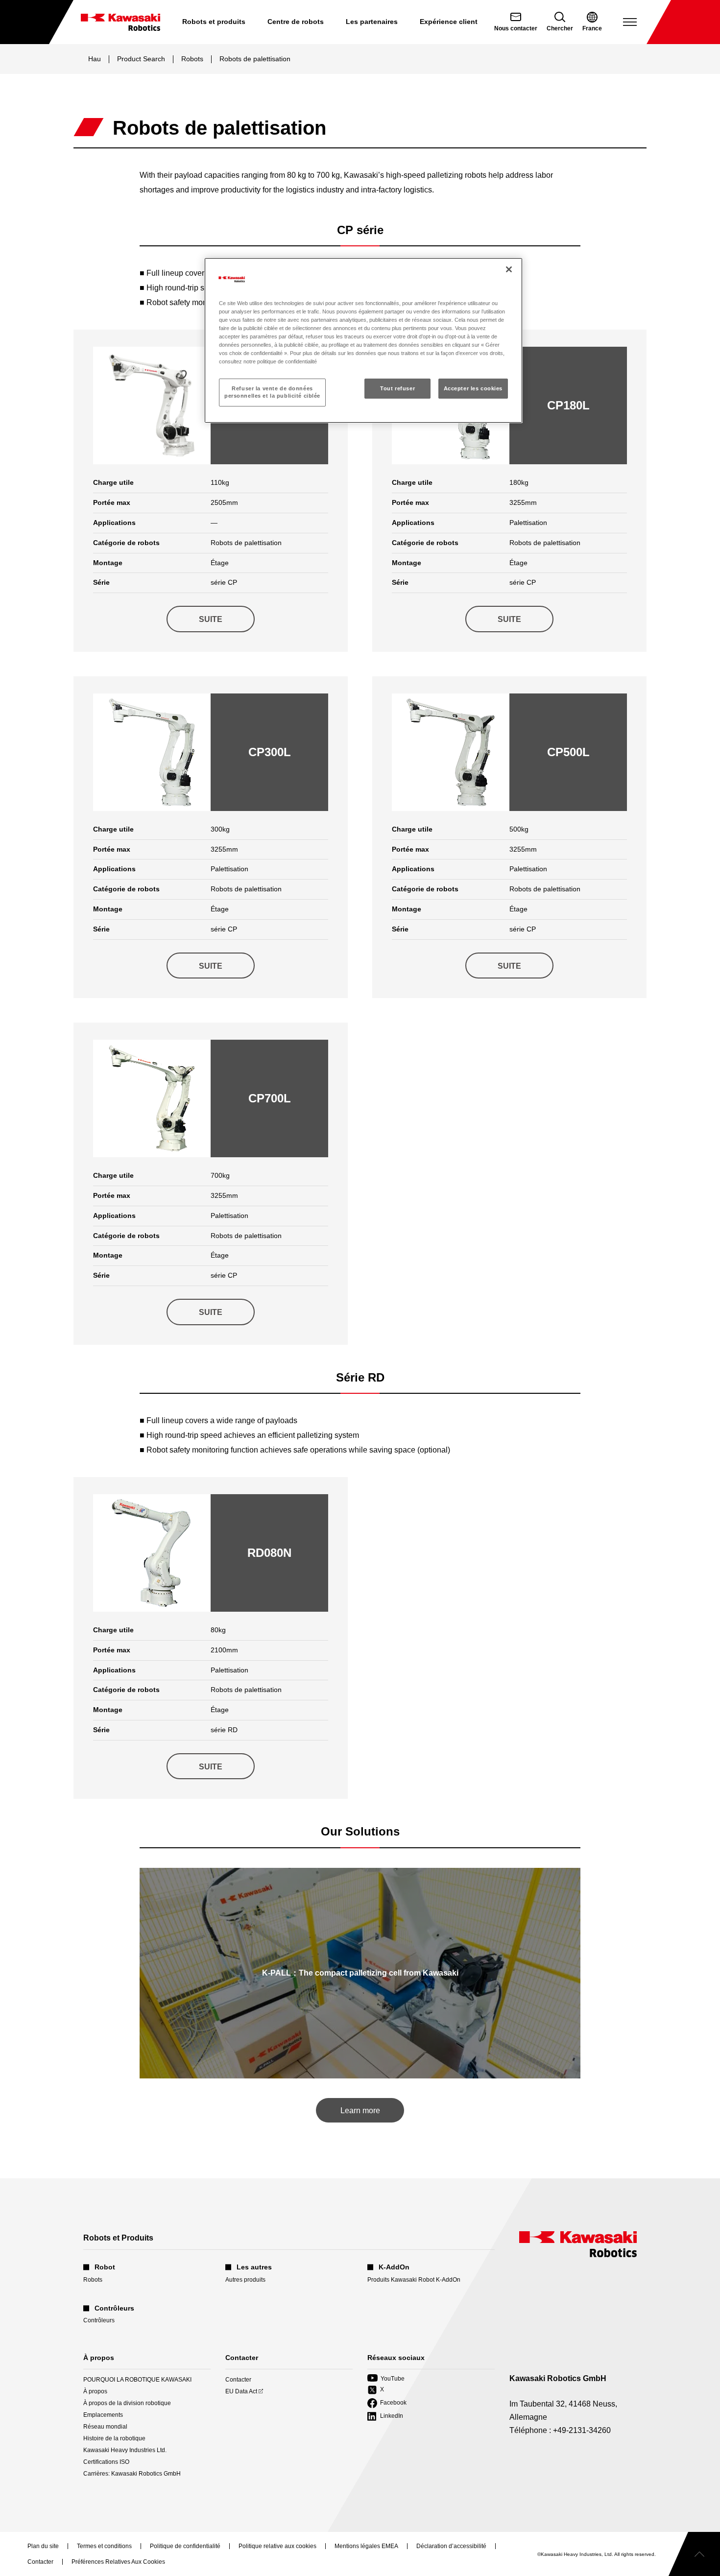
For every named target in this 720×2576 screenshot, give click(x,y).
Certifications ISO (106, 2462)
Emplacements (103, 2415)
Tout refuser (397, 388)
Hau (95, 59)
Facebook (387, 2403)
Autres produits (245, 2280)
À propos (95, 2391)
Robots (192, 59)
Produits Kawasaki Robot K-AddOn (414, 2280)
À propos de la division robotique (127, 2403)
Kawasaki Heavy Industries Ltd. (125, 2450)
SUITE (211, 619)
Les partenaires (372, 22)
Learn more (360, 2111)
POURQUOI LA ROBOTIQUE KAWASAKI (137, 2380)
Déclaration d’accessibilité (451, 2547)
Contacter (238, 2380)
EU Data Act (241, 2392)
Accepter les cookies (473, 388)
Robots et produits (214, 22)
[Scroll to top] (694, 2554)
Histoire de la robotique (114, 2438)
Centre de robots (296, 22)
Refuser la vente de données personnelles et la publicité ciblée (272, 392)
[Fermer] (509, 269)
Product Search (141, 59)
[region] (363, 340)
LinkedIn (385, 2417)
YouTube (386, 2379)
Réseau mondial (105, 2427)
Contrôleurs (99, 2320)
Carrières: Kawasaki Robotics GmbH (132, 2474)
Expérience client (449, 22)
